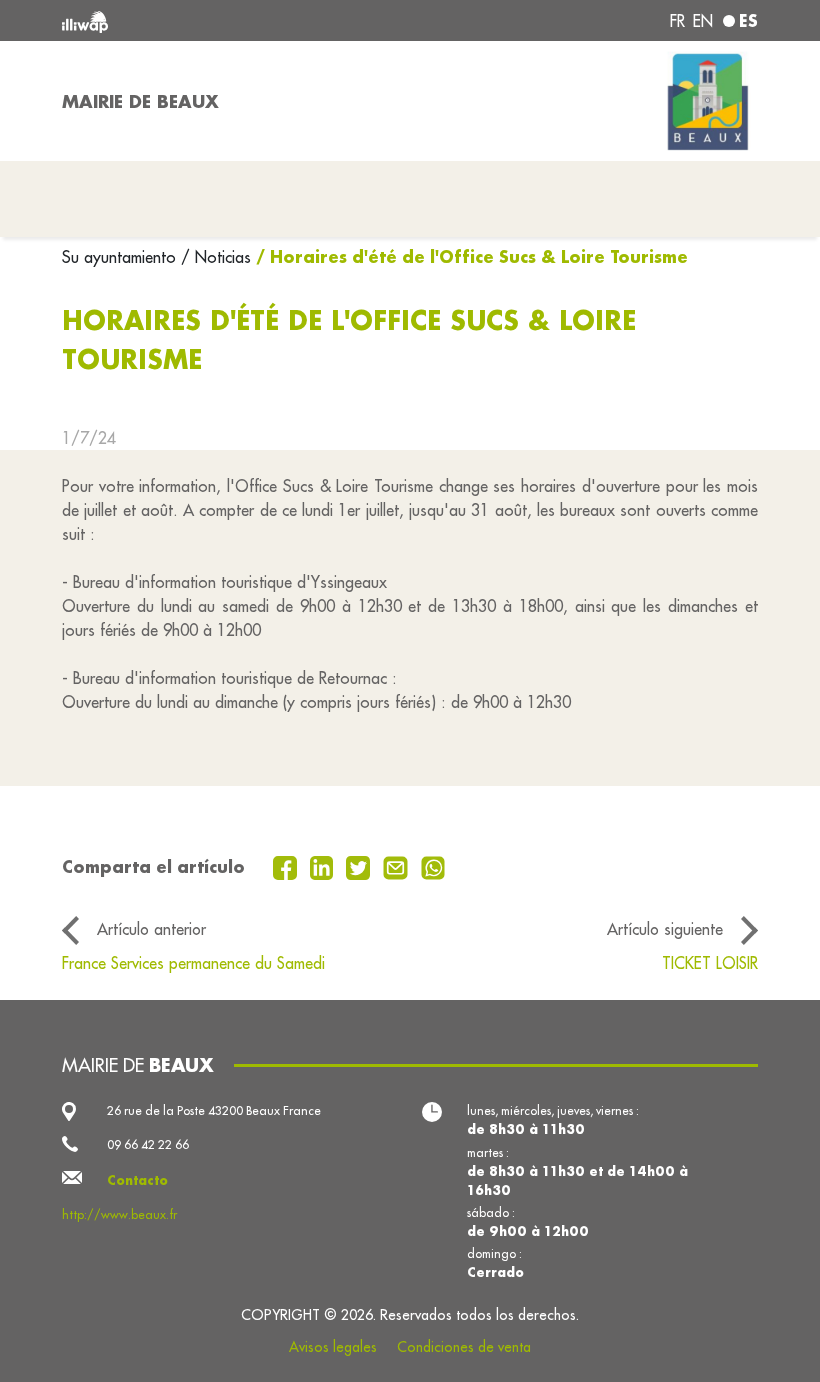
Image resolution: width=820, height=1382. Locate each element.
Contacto (137, 1180)
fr (677, 21)
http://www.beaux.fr (119, 1214)
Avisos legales (333, 1347)
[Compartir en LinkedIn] (324, 866)
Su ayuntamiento (121, 257)
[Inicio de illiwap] (200, 20)
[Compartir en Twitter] (360, 866)
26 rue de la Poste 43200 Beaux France (214, 1110)
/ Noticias (216, 257)
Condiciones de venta (464, 1347)
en (703, 21)
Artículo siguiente (665, 929)
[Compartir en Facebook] (287, 866)
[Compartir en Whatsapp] (433, 866)
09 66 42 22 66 (148, 1144)
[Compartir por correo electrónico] (398, 866)
